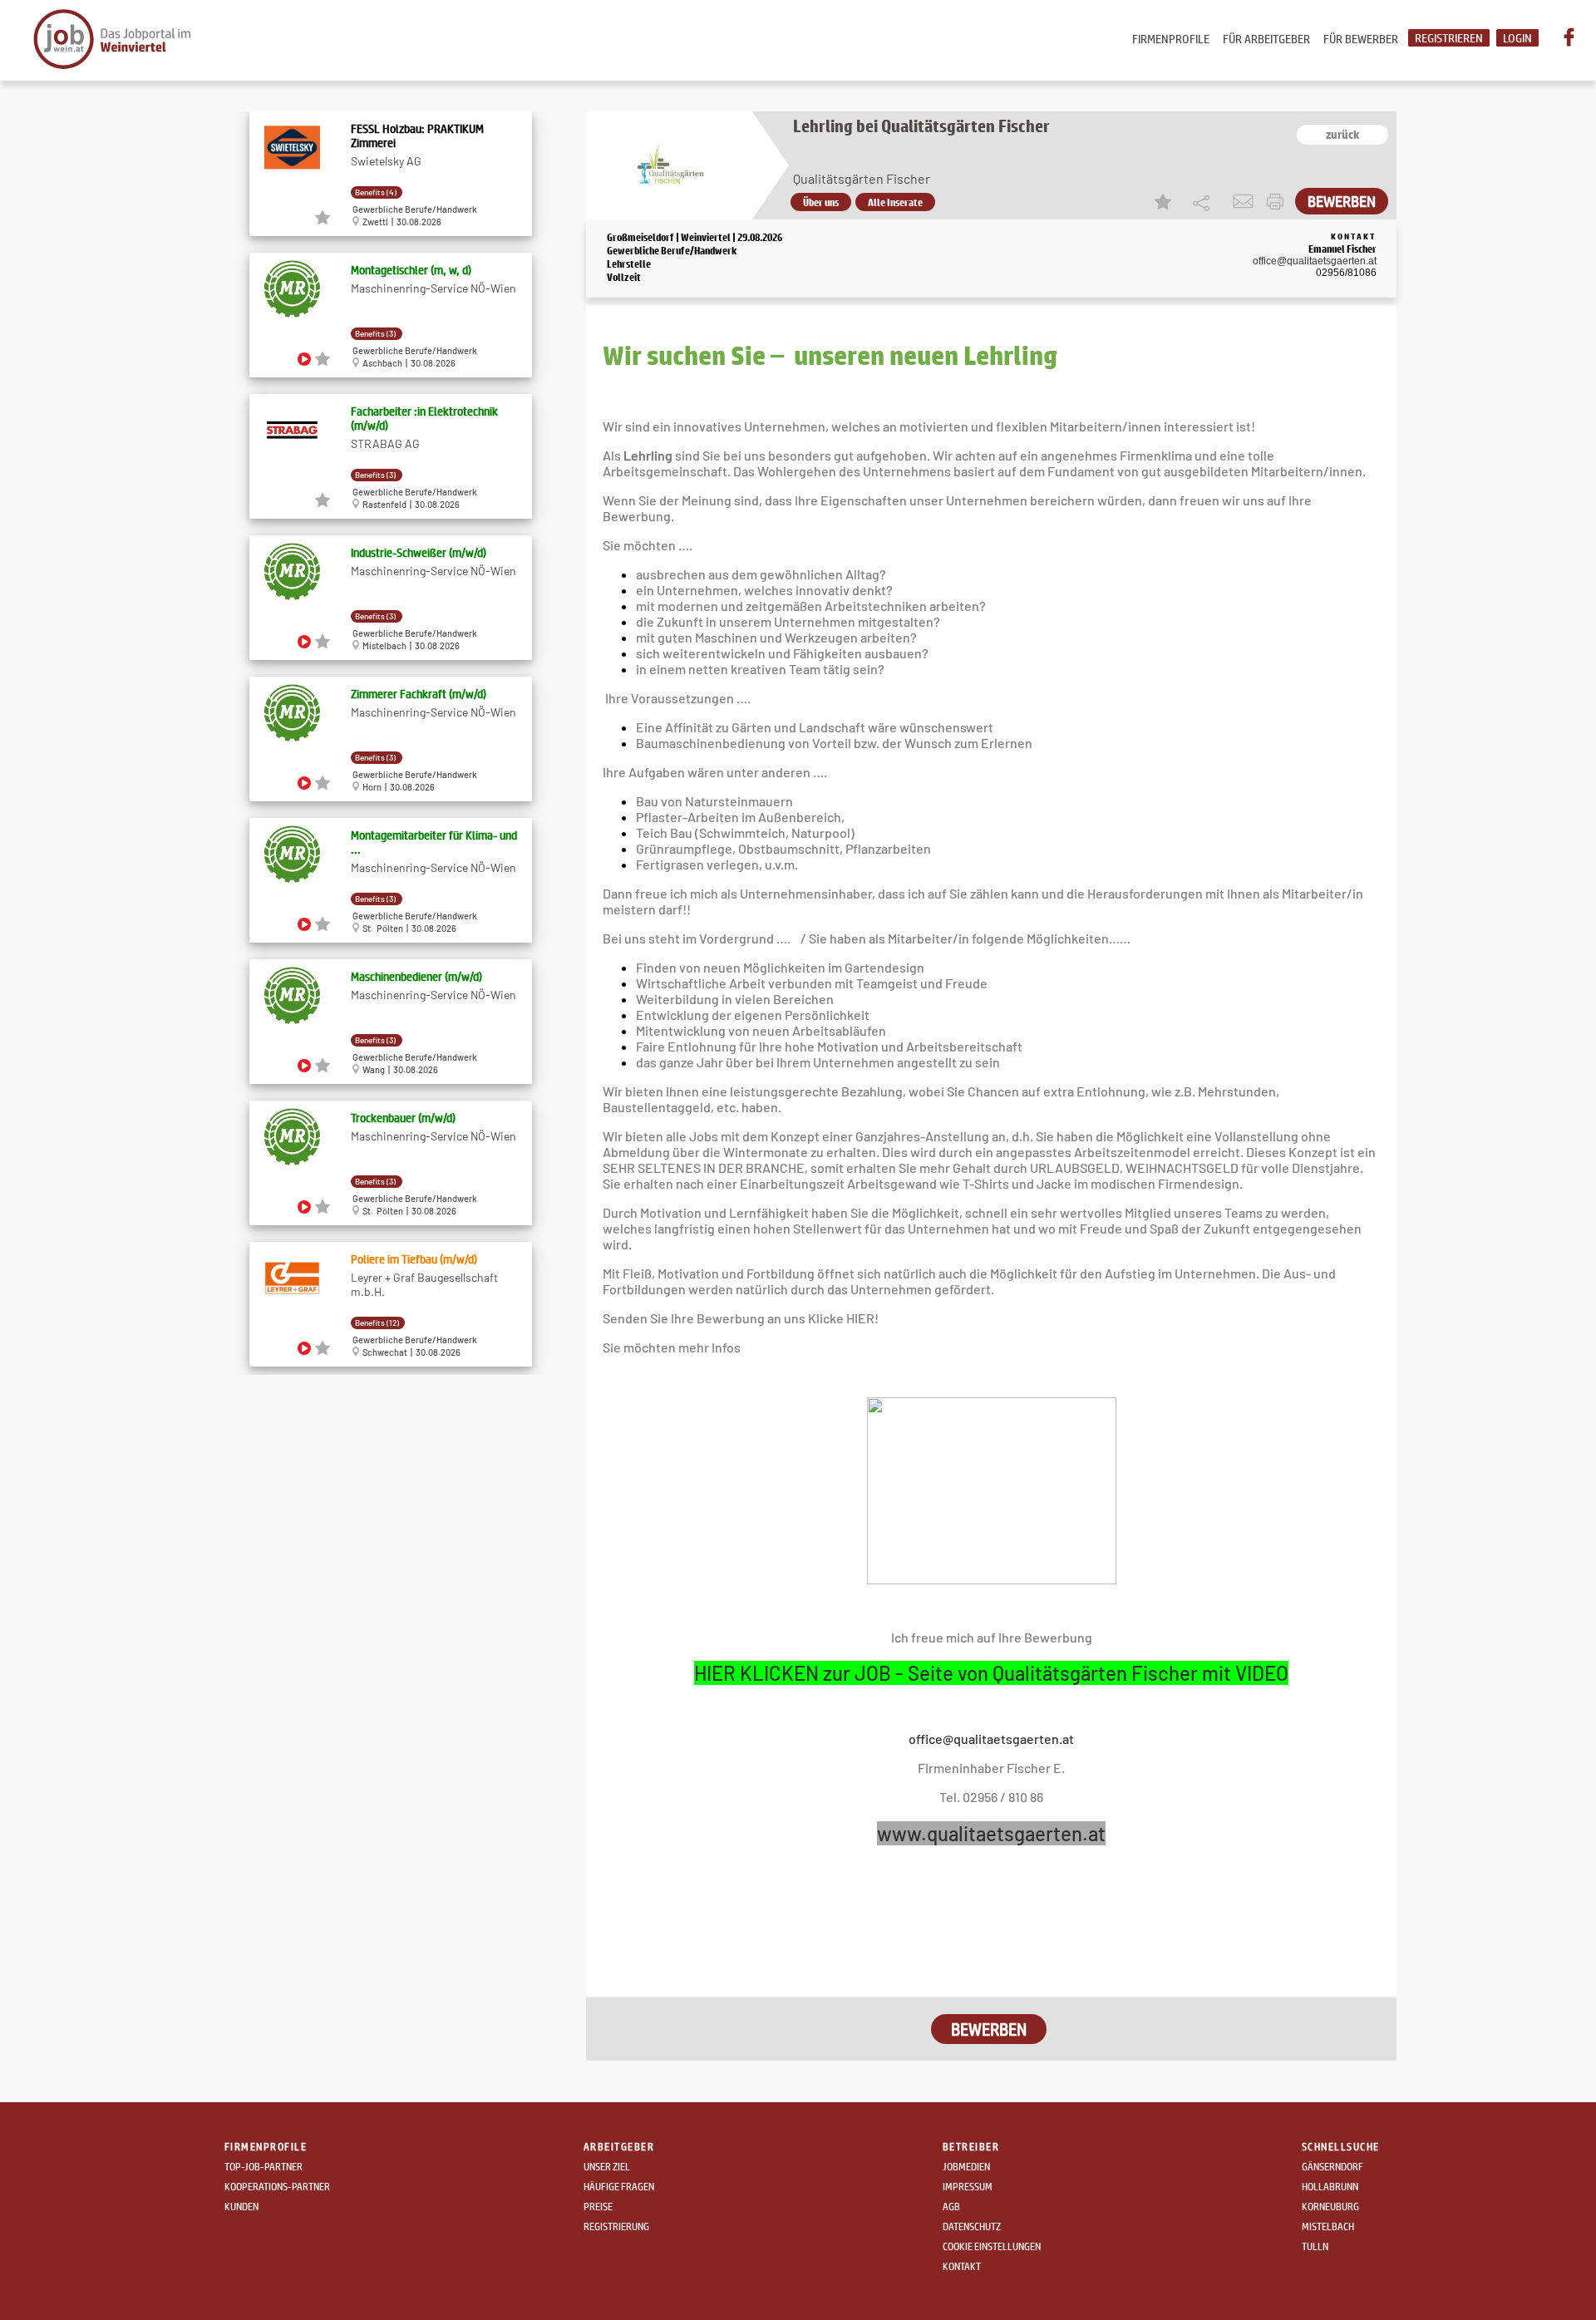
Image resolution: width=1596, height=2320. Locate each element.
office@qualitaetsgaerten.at (1315, 261)
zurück (1342, 135)
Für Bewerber (1361, 39)
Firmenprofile (1171, 39)
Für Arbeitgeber (1266, 39)
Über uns (821, 202)
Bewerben (1342, 201)
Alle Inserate (895, 202)
